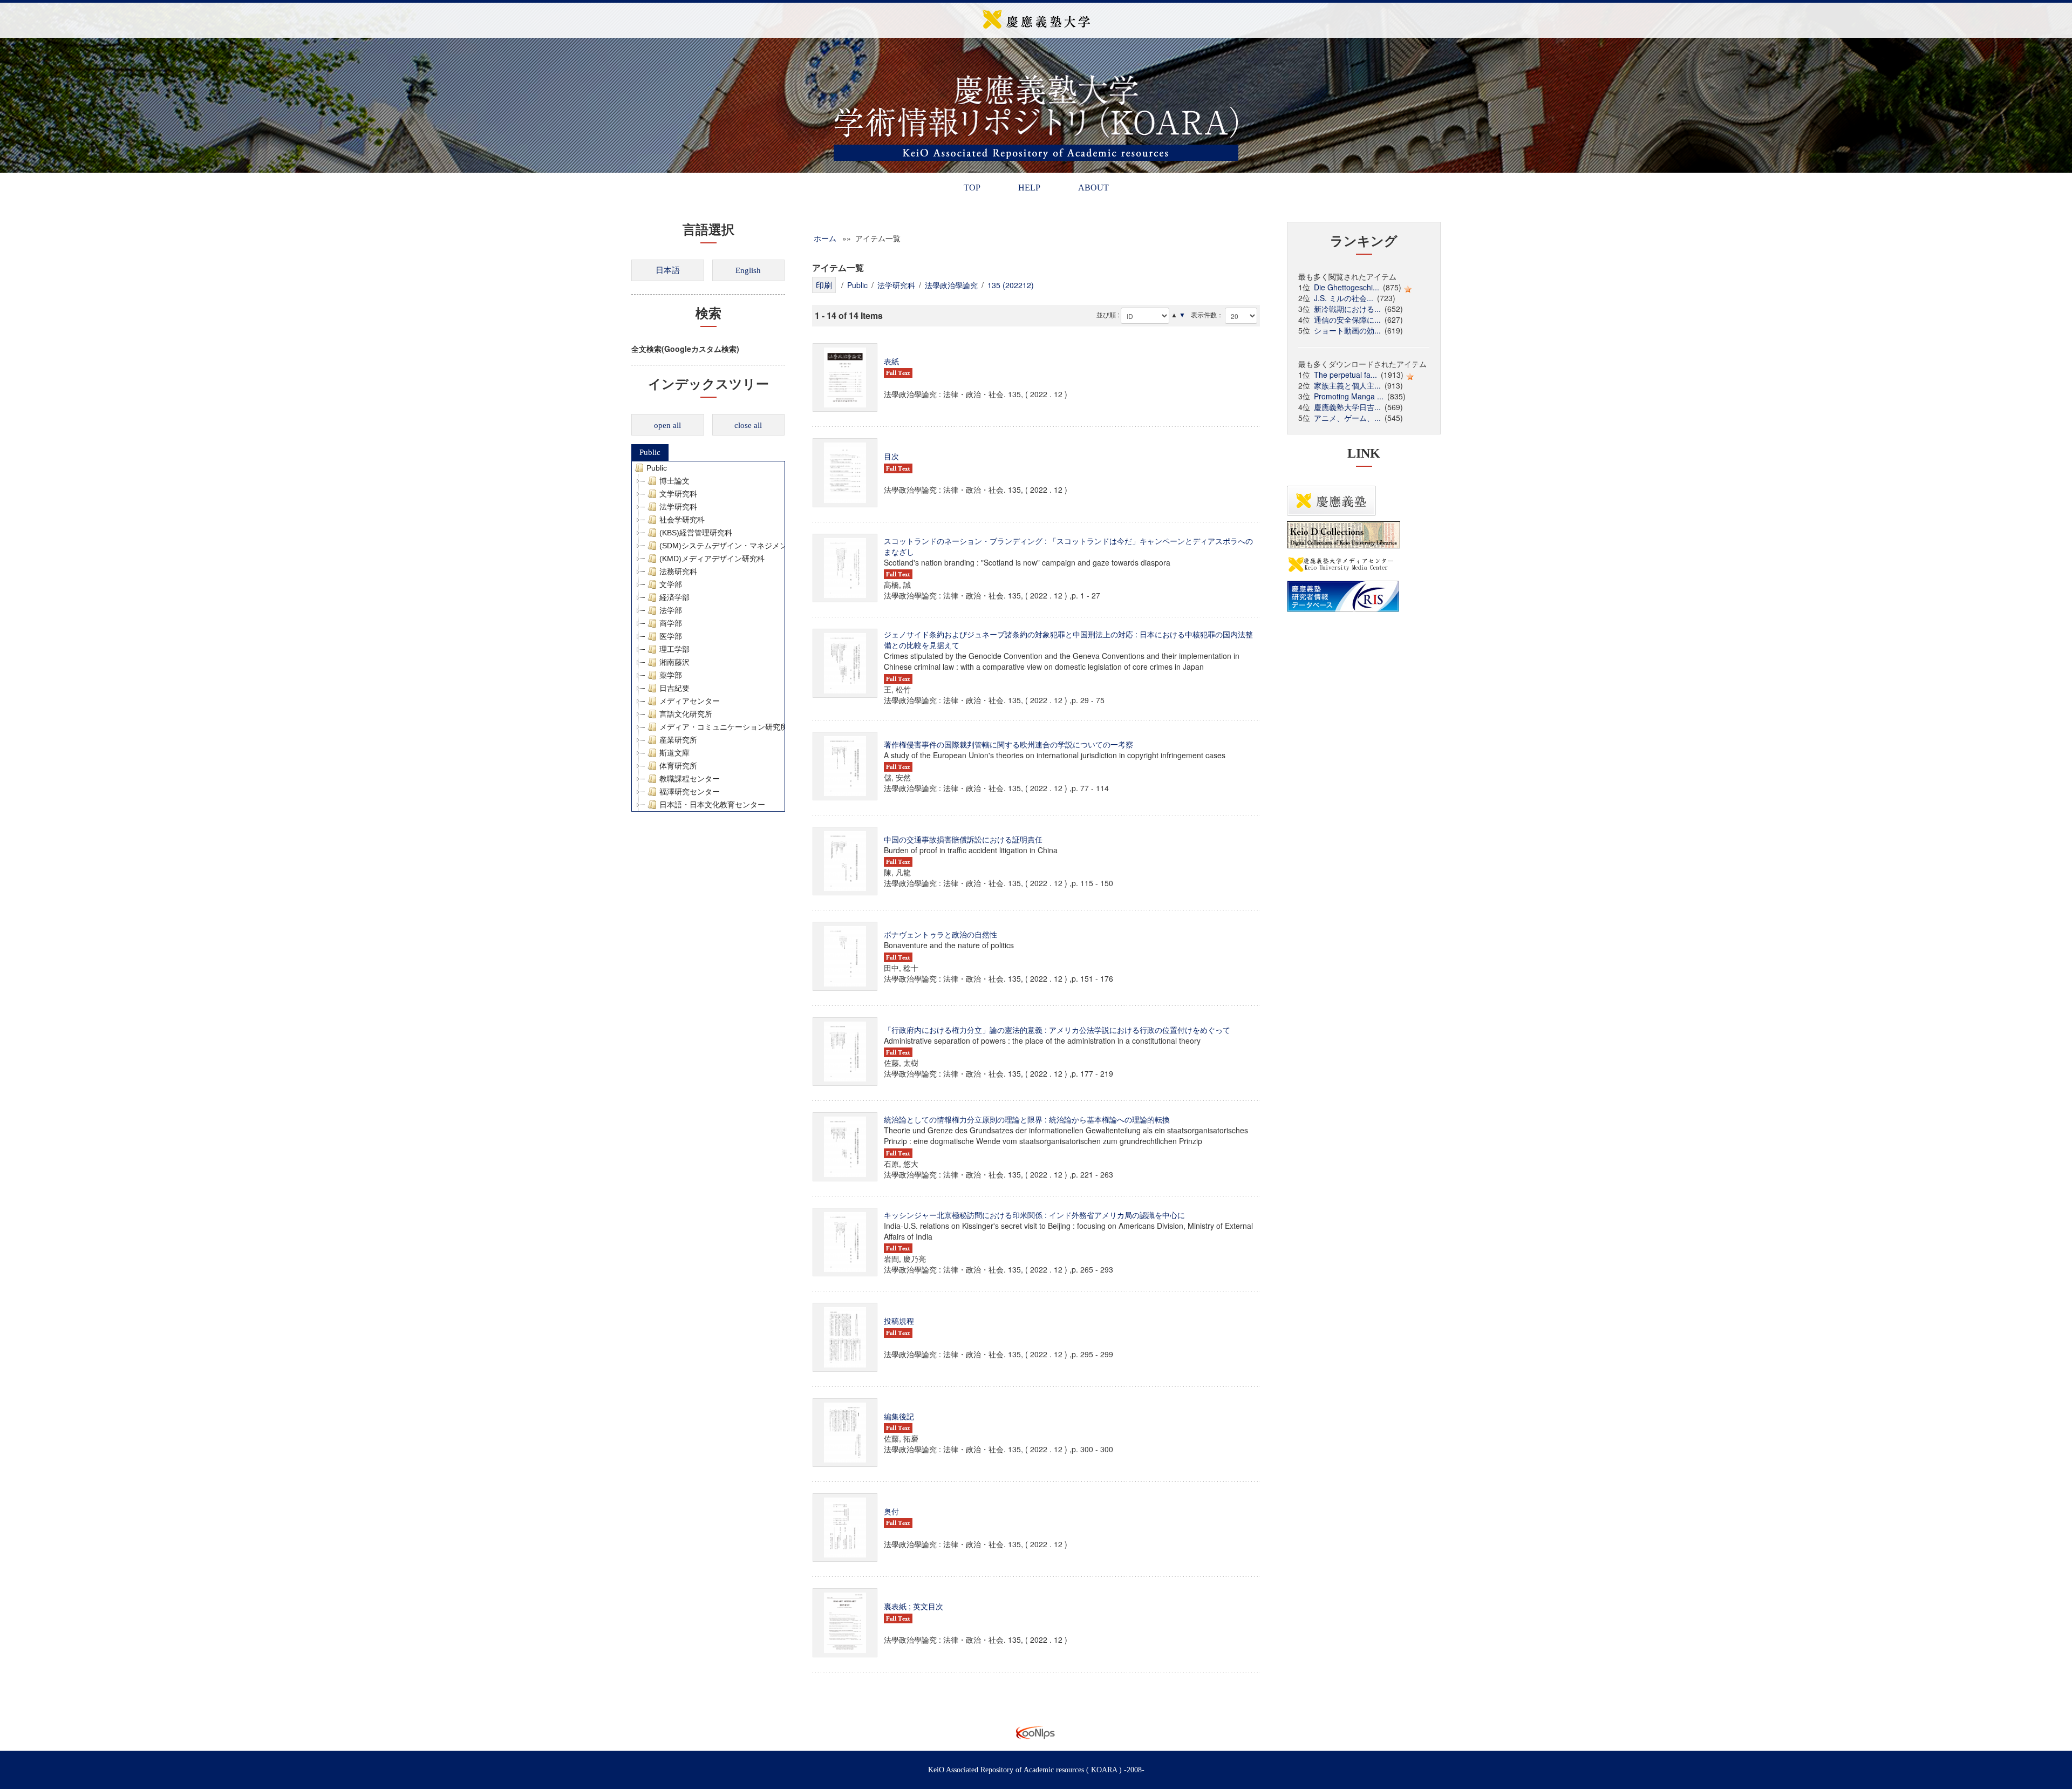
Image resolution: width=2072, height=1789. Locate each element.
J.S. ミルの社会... (1344, 298)
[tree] (708, 636)
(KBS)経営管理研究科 (696, 533)
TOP (972, 188)
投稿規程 (899, 1321)
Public (650, 452)
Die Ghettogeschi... (1347, 287)
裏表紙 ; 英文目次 (914, 1606)
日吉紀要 (674, 688)
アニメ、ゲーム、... (1347, 418)
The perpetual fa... (1345, 375)
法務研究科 (678, 572)
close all (748, 425)
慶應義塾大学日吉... (1347, 407)
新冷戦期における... (1347, 309)
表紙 (891, 361)
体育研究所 (678, 766)
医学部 (671, 636)
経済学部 (674, 597)
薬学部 (671, 675)
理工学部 (674, 649)
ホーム (825, 238)
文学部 (671, 584)
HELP (1029, 188)
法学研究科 (678, 507)
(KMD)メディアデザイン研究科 (712, 559)
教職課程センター (690, 779)
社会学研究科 (682, 520)
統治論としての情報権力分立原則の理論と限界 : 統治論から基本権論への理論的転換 (1027, 1119)
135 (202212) (1011, 285)
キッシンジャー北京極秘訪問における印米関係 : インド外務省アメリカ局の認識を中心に (1034, 1215)
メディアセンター (690, 701)
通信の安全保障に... (1347, 319)
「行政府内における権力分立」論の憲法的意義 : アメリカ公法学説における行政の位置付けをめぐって (1057, 1030)
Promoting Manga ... (1349, 396)
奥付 (891, 1511)
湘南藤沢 (674, 662)
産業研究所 (678, 740)
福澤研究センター (690, 792)
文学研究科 (678, 494)
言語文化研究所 (686, 714)
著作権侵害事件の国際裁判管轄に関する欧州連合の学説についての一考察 (1008, 744)
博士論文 (674, 481)
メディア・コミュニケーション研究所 (724, 727)
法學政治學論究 (951, 285)
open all (667, 425)
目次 (891, 456)
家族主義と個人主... (1347, 385)
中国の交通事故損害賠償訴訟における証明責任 (963, 839)
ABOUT (1093, 188)
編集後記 (899, 1416)
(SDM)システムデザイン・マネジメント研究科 (738, 546)
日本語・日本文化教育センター (712, 805)
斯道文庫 (674, 753)
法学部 (671, 610)
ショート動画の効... (1347, 330)
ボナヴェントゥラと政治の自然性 (940, 934)
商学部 (671, 623)
